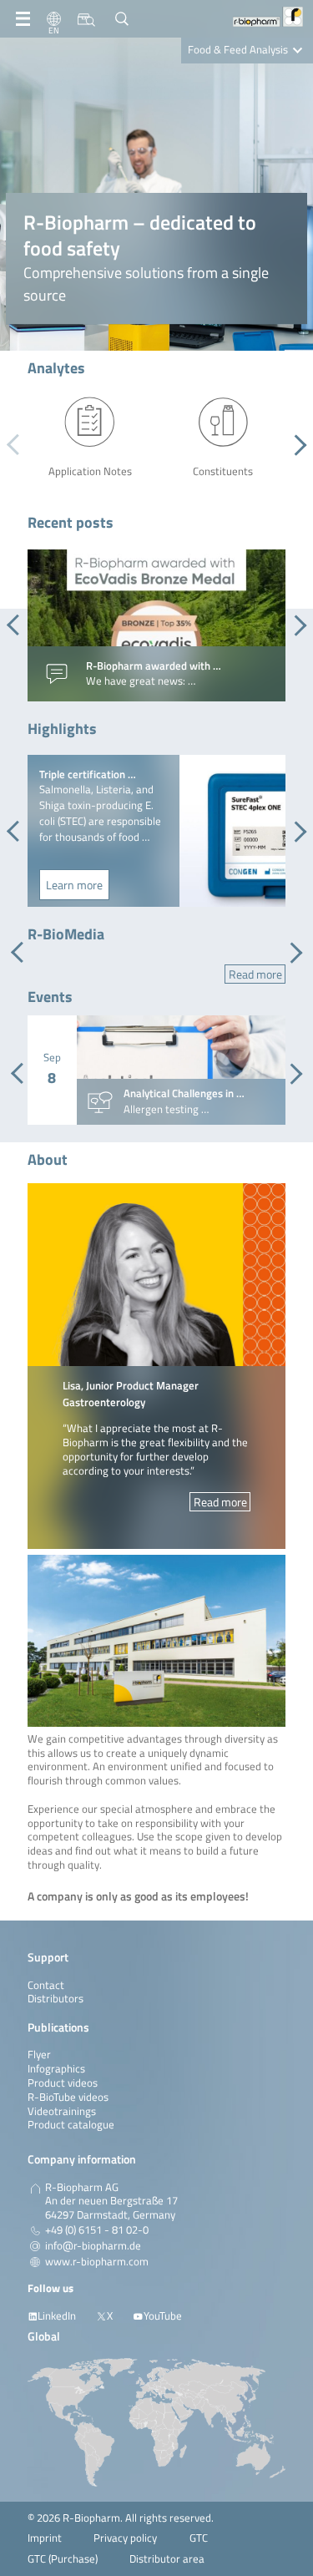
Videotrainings (62, 2111)
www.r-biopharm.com (97, 2262)
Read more (255, 974)
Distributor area (167, 2559)
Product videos (63, 2083)
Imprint (45, 2538)
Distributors (56, 1999)
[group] (156, 625)
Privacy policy (125, 2538)
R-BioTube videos (68, 2097)
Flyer (39, 2055)
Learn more (74, 885)
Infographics (56, 2069)
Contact (46, 1985)
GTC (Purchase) (63, 2559)
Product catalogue (71, 2125)
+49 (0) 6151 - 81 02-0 (97, 2230)
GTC (199, 2538)
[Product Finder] (86, 19)
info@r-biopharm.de (93, 2246)
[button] (296, 445)
